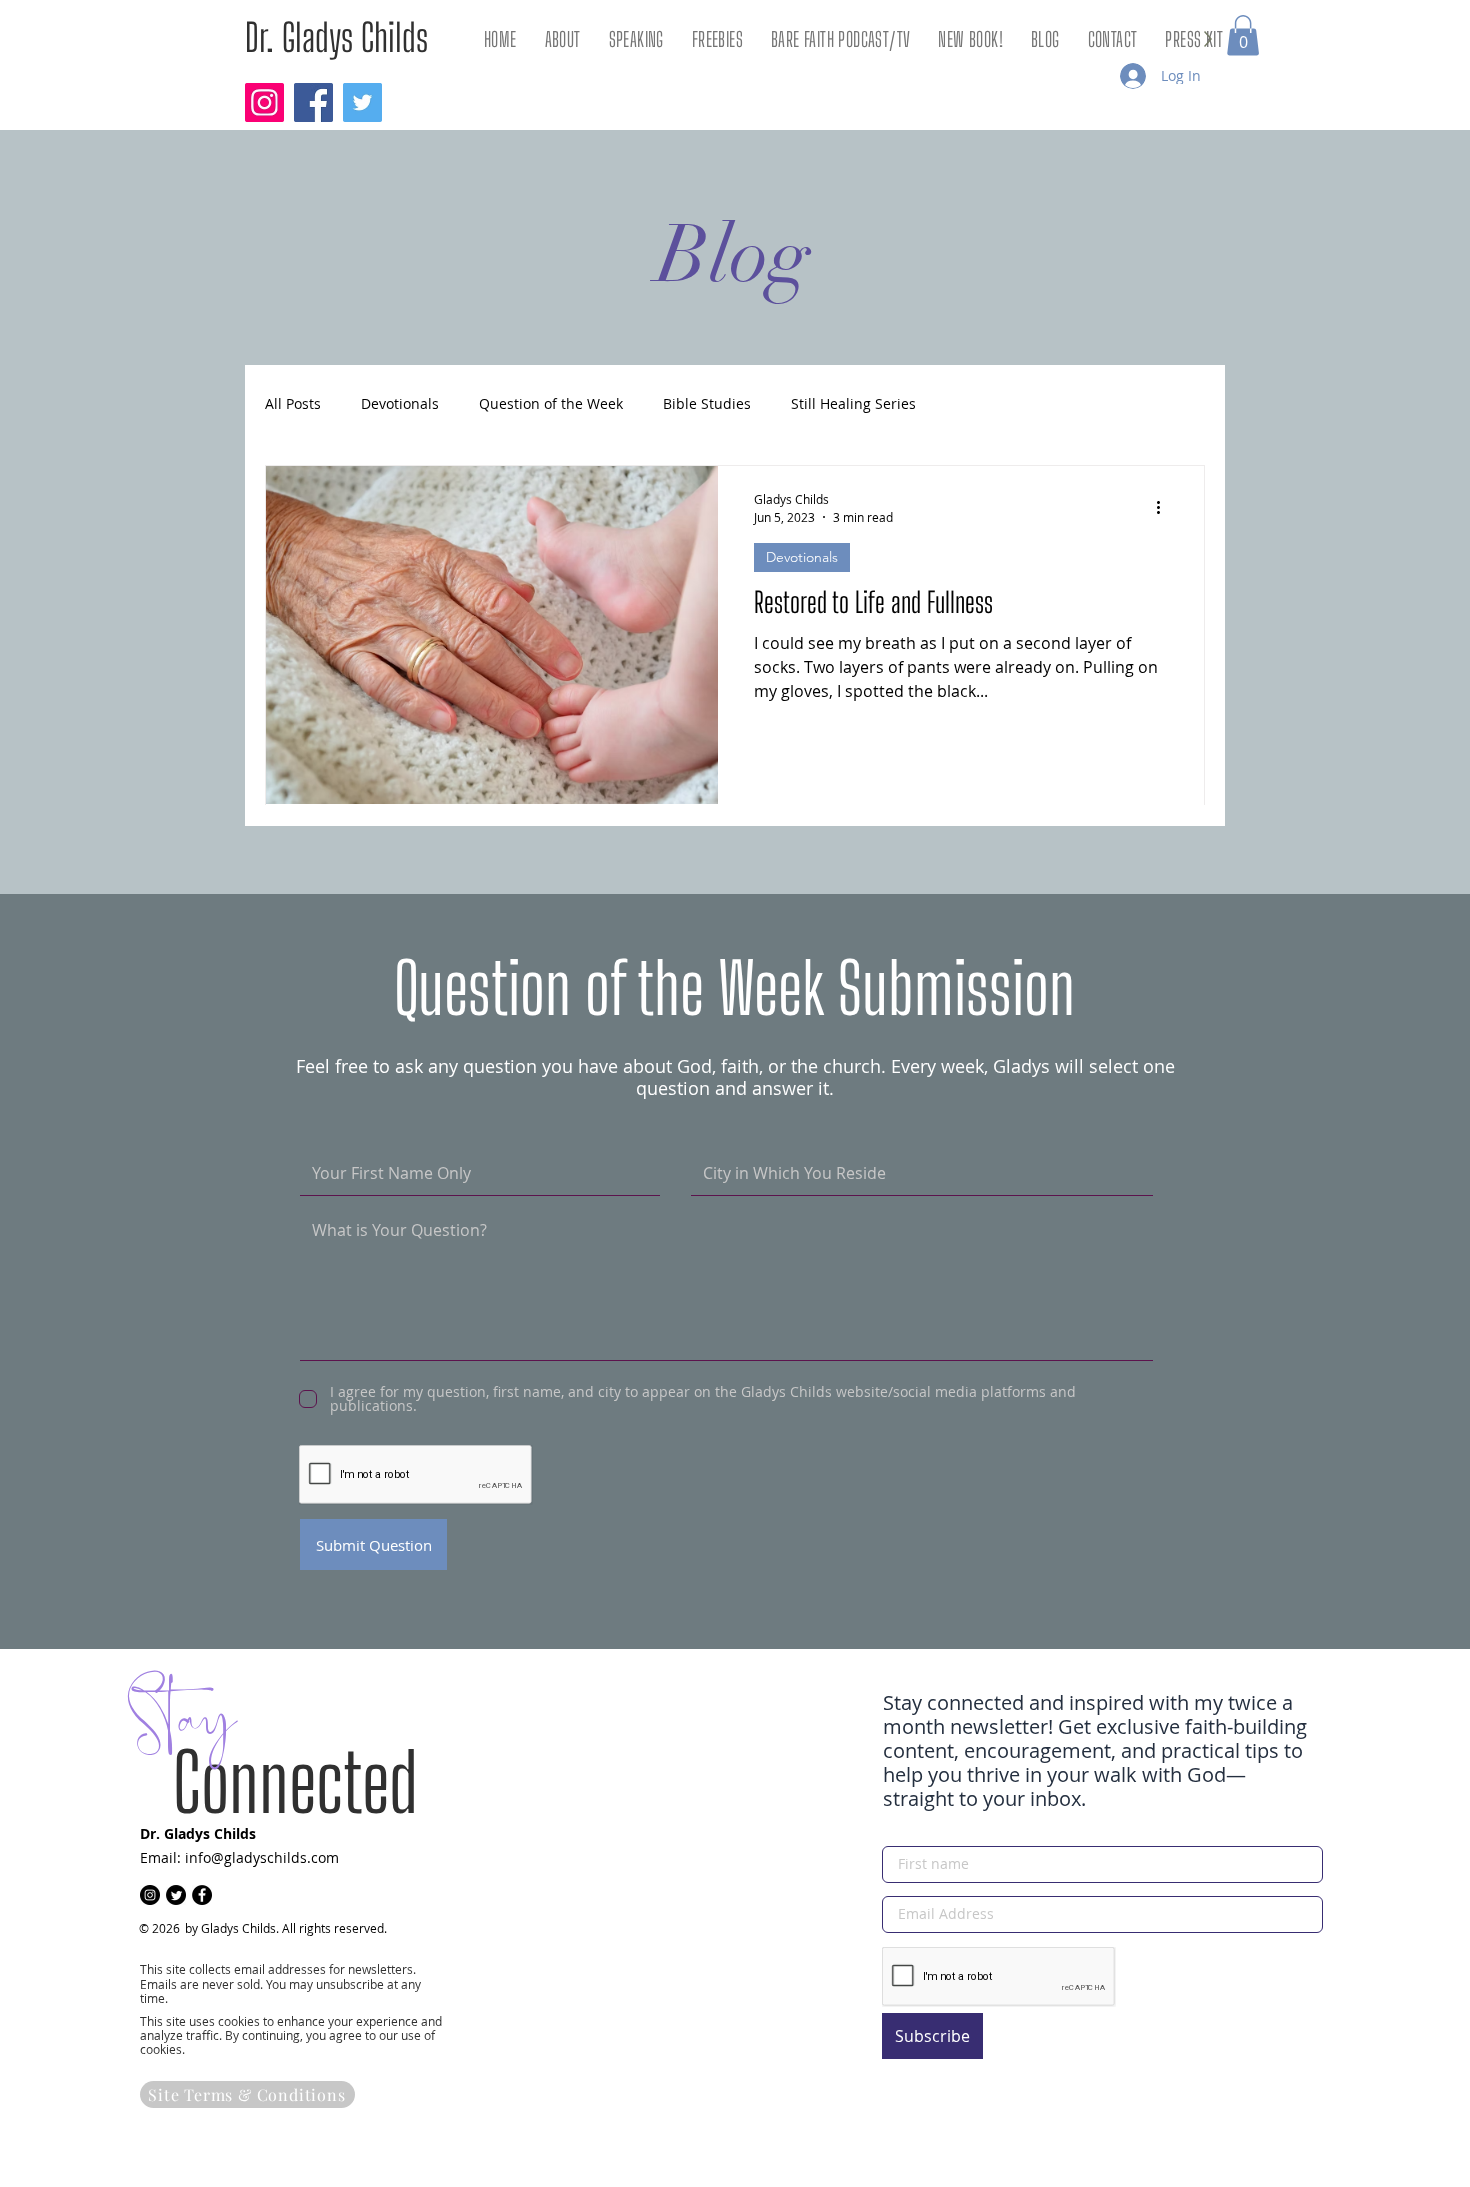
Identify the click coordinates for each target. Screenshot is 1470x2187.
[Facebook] (313, 102)
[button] (1243, 35)
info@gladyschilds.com (262, 1857)
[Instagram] (264, 102)
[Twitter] (362, 102)
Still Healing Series (853, 404)
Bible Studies (707, 404)
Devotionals (400, 404)
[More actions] (1165, 507)
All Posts (293, 404)
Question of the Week (551, 404)
